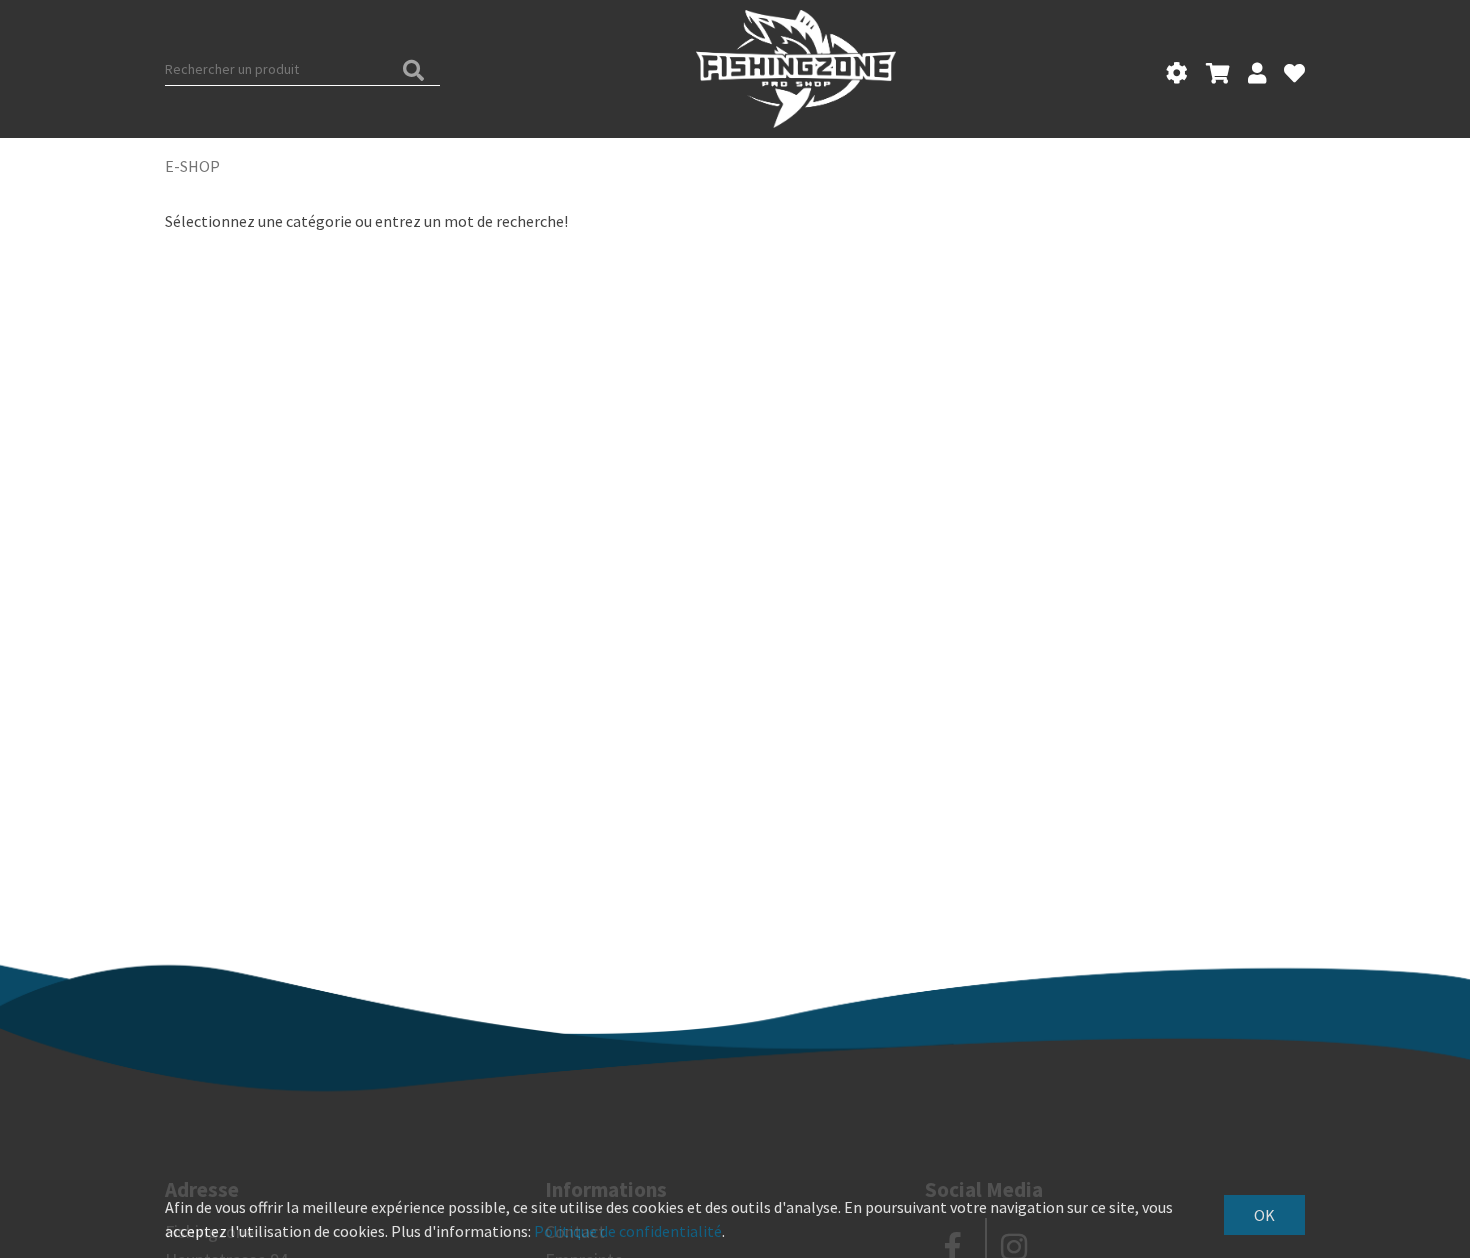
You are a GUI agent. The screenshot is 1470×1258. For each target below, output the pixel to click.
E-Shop (192, 166)
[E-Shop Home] (795, 69)
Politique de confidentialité (628, 1231)
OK (1264, 1215)
